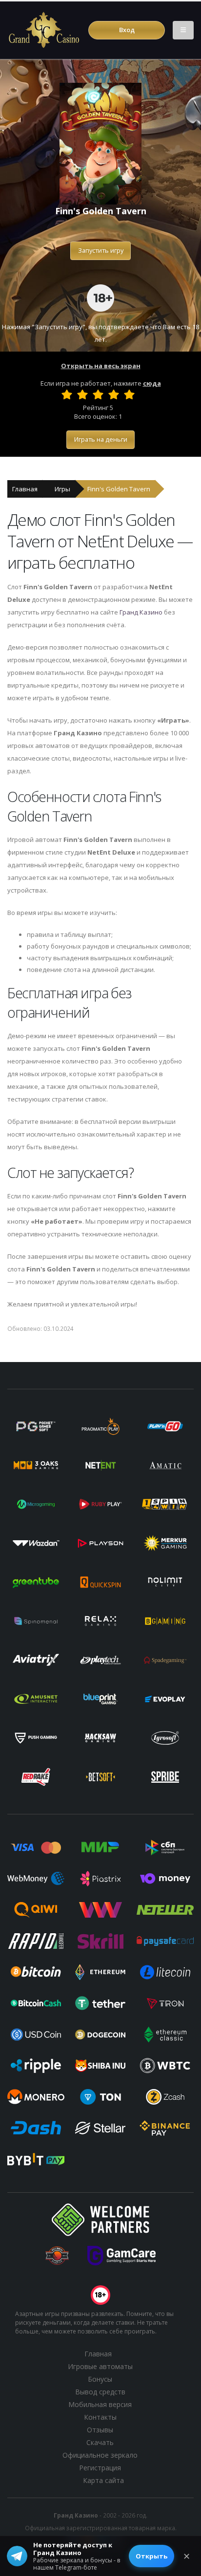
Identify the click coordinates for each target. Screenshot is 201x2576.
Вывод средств (100, 2392)
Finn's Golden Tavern (119, 489)
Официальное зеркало (100, 2455)
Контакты (100, 2417)
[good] (114, 394)
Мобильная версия (100, 2404)
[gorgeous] (129, 394)
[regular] (98, 394)
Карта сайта (103, 2480)
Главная (25, 489)
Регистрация (100, 2468)
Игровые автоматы (100, 2366)
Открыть (151, 2556)
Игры (62, 489)
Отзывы (100, 2430)
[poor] (82, 394)
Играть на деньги (101, 439)
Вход (127, 30)
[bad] (67, 394)
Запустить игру (101, 250)
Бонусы (100, 2379)
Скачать (100, 2442)
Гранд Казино (141, 612)
